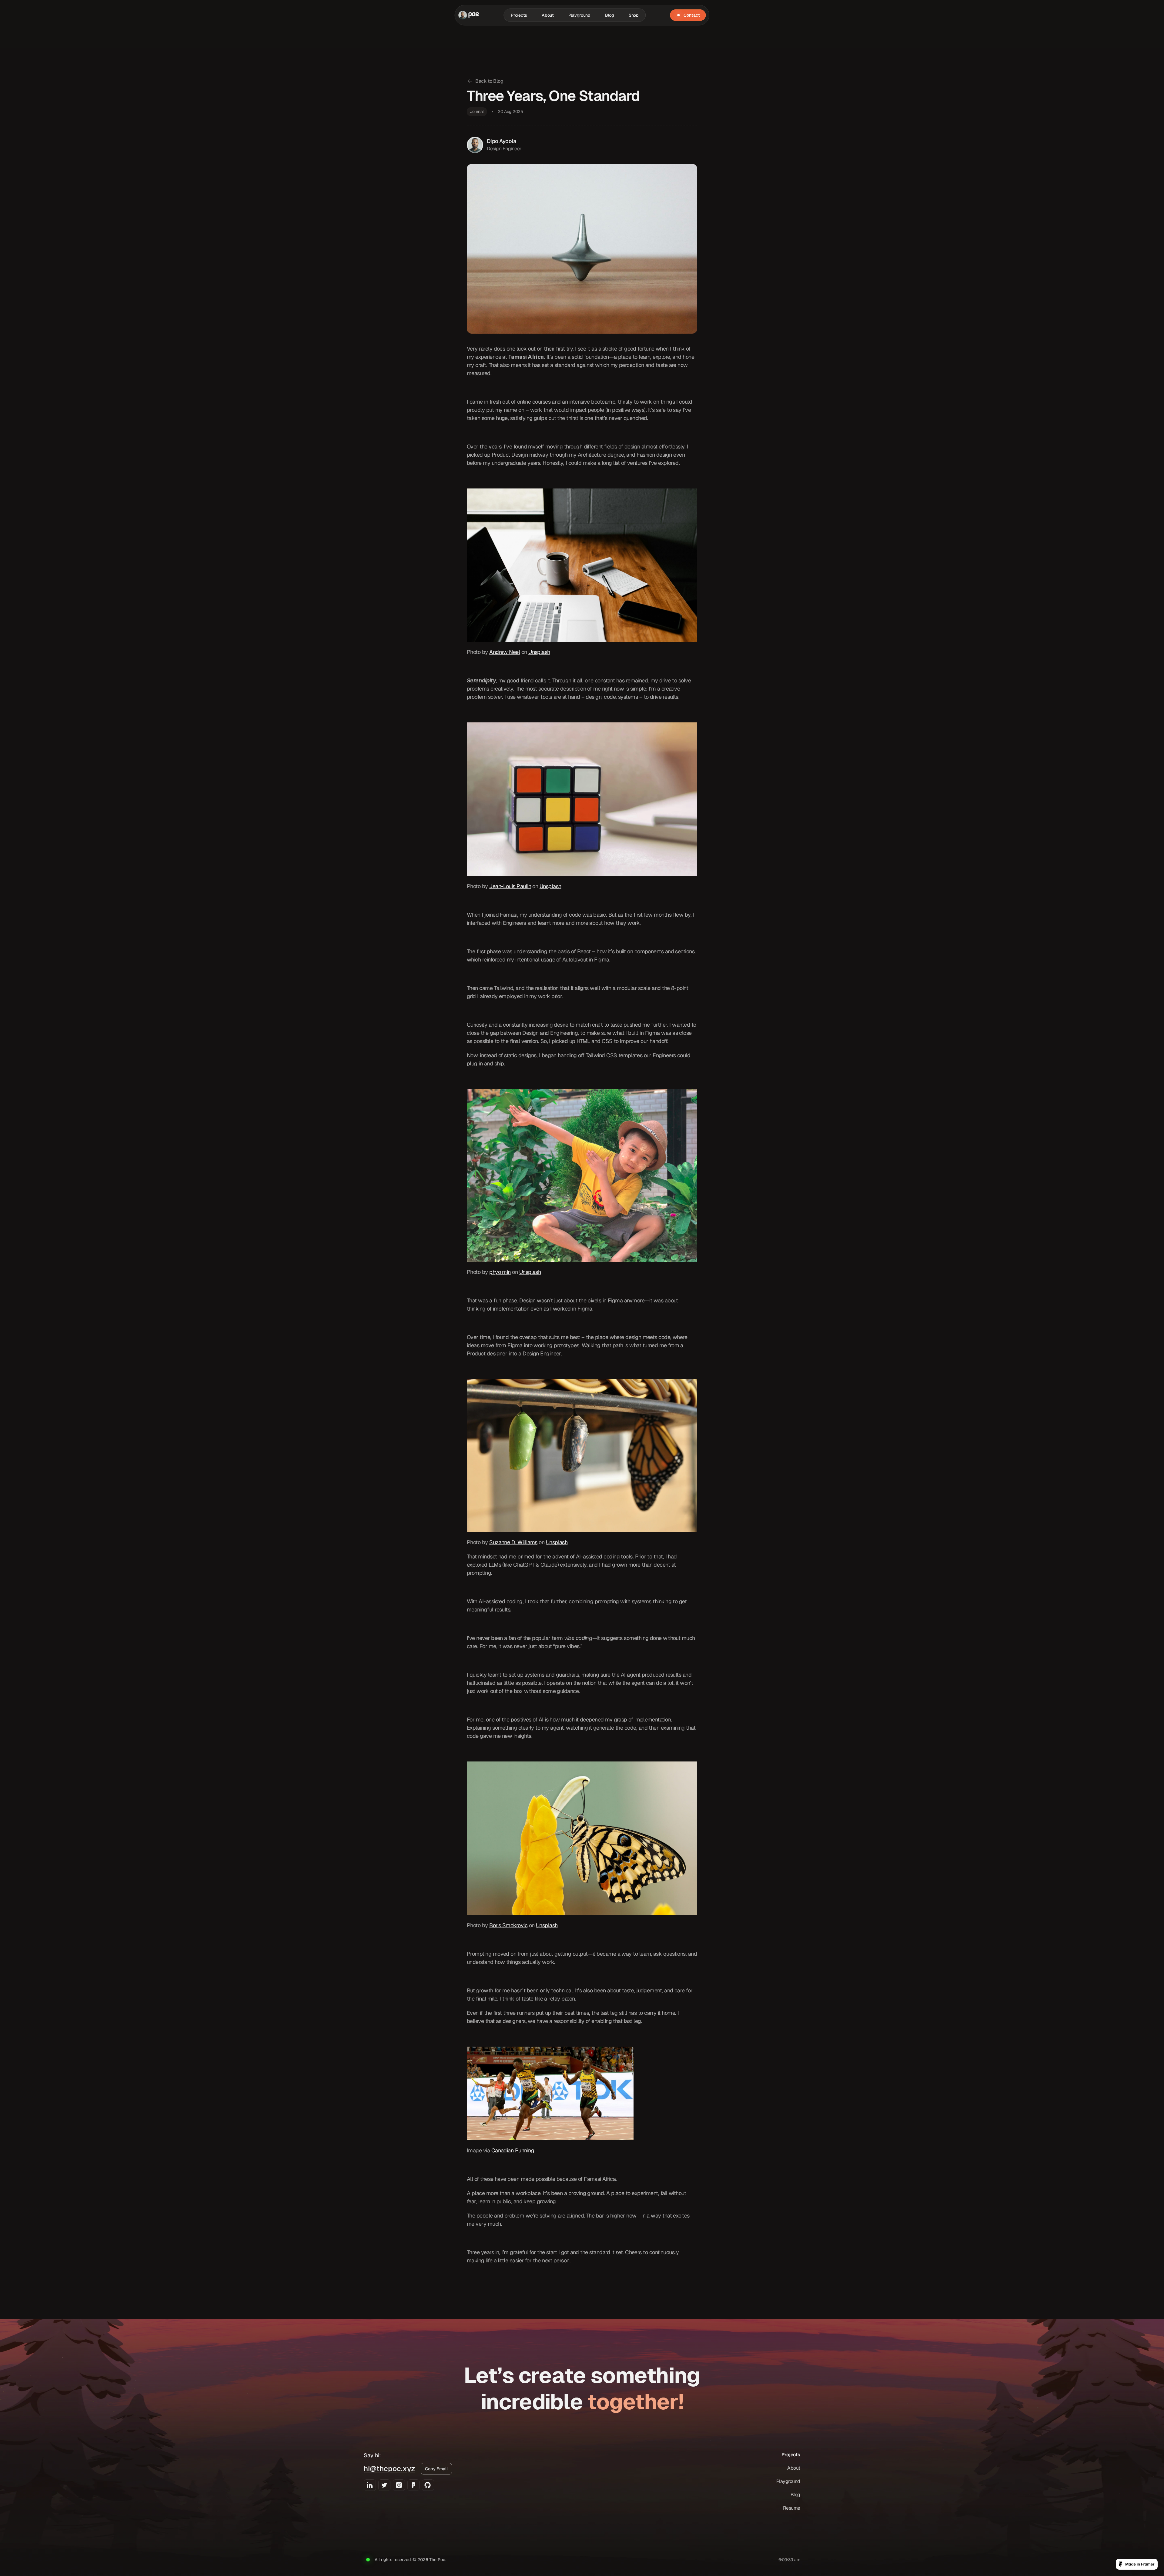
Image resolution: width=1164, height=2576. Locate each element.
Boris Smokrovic (508, 1925)
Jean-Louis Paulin (510, 886)
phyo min (500, 1272)
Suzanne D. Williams (513, 1542)
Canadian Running (513, 2150)
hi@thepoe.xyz (390, 2469)
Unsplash (539, 652)
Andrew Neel (505, 652)
